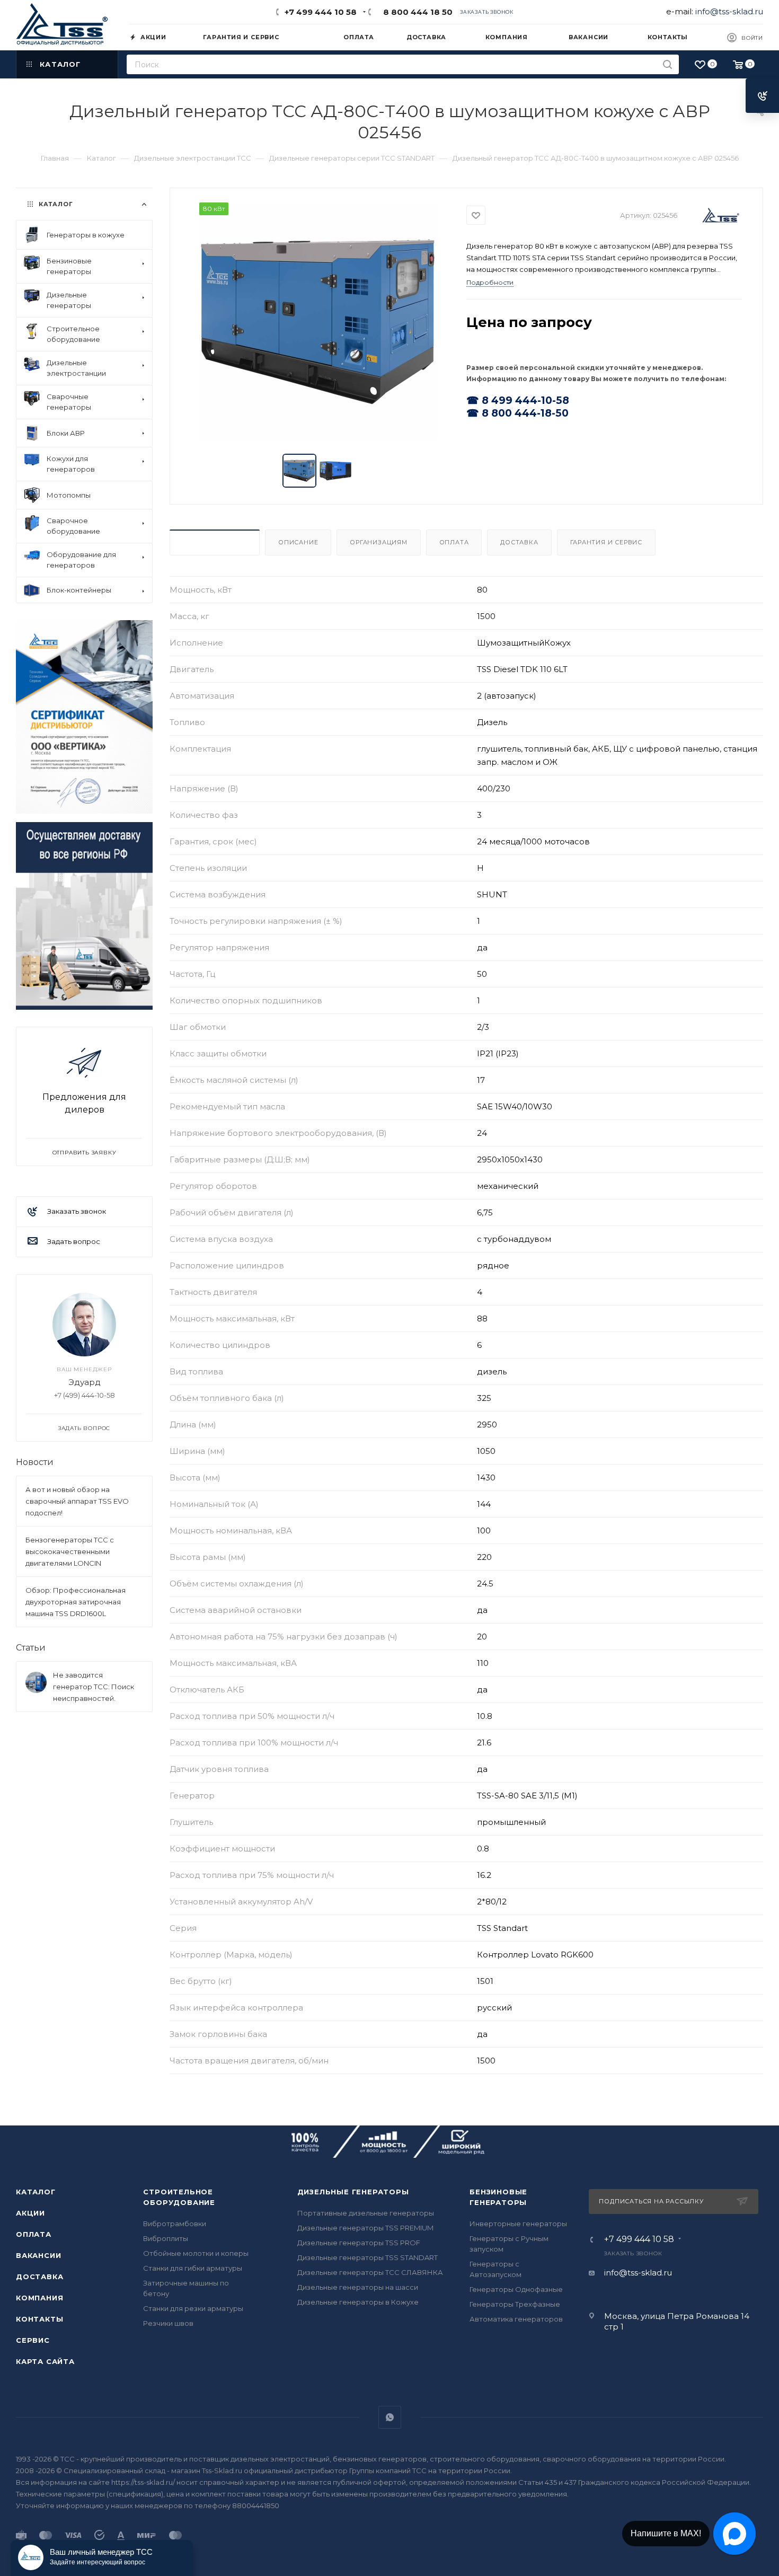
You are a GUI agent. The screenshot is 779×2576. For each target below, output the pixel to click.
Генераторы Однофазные (516, 2289)
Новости (35, 1462)
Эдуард (85, 1382)
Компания (39, 2298)
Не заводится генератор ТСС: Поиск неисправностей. (94, 1687)
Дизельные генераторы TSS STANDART (368, 2257)
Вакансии (38, 2255)
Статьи (31, 1648)
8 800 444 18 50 (416, 12)
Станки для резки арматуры (193, 2308)
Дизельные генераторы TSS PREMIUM (365, 2228)
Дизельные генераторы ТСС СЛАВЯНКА (370, 2272)
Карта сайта (45, 2361)
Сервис (33, 2340)
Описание (298, 542)
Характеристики (215, 542)
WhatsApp (390, 2417)
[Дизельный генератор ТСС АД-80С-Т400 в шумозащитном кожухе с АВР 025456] (318, 322)
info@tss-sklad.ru (729, 11)
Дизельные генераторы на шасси (358, 2287)
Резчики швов (168, 2323)
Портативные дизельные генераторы (366, 2213)
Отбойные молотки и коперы (196, 2253)
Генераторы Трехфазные (515, 2304)
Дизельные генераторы (353, 2192)
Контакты (39, 2319)
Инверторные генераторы (518, 2224)
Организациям (379, 542)
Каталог (36, 2192)
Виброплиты (166, 2238)
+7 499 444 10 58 (321, 12)
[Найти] (667, 64)
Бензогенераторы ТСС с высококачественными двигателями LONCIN (70, 1551)
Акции (30, 2213)
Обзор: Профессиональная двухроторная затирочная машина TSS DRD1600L (76, 1602)
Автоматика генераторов (516, 2319)
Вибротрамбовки (175, 2224)
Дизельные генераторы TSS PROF (359, 2243)
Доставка (519, 542)
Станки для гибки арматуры (193, 2268)
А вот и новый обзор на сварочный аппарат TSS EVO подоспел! (77, 1501)
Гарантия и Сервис (607, 542)
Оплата (454, 542)
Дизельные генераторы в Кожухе (358, 2302)
